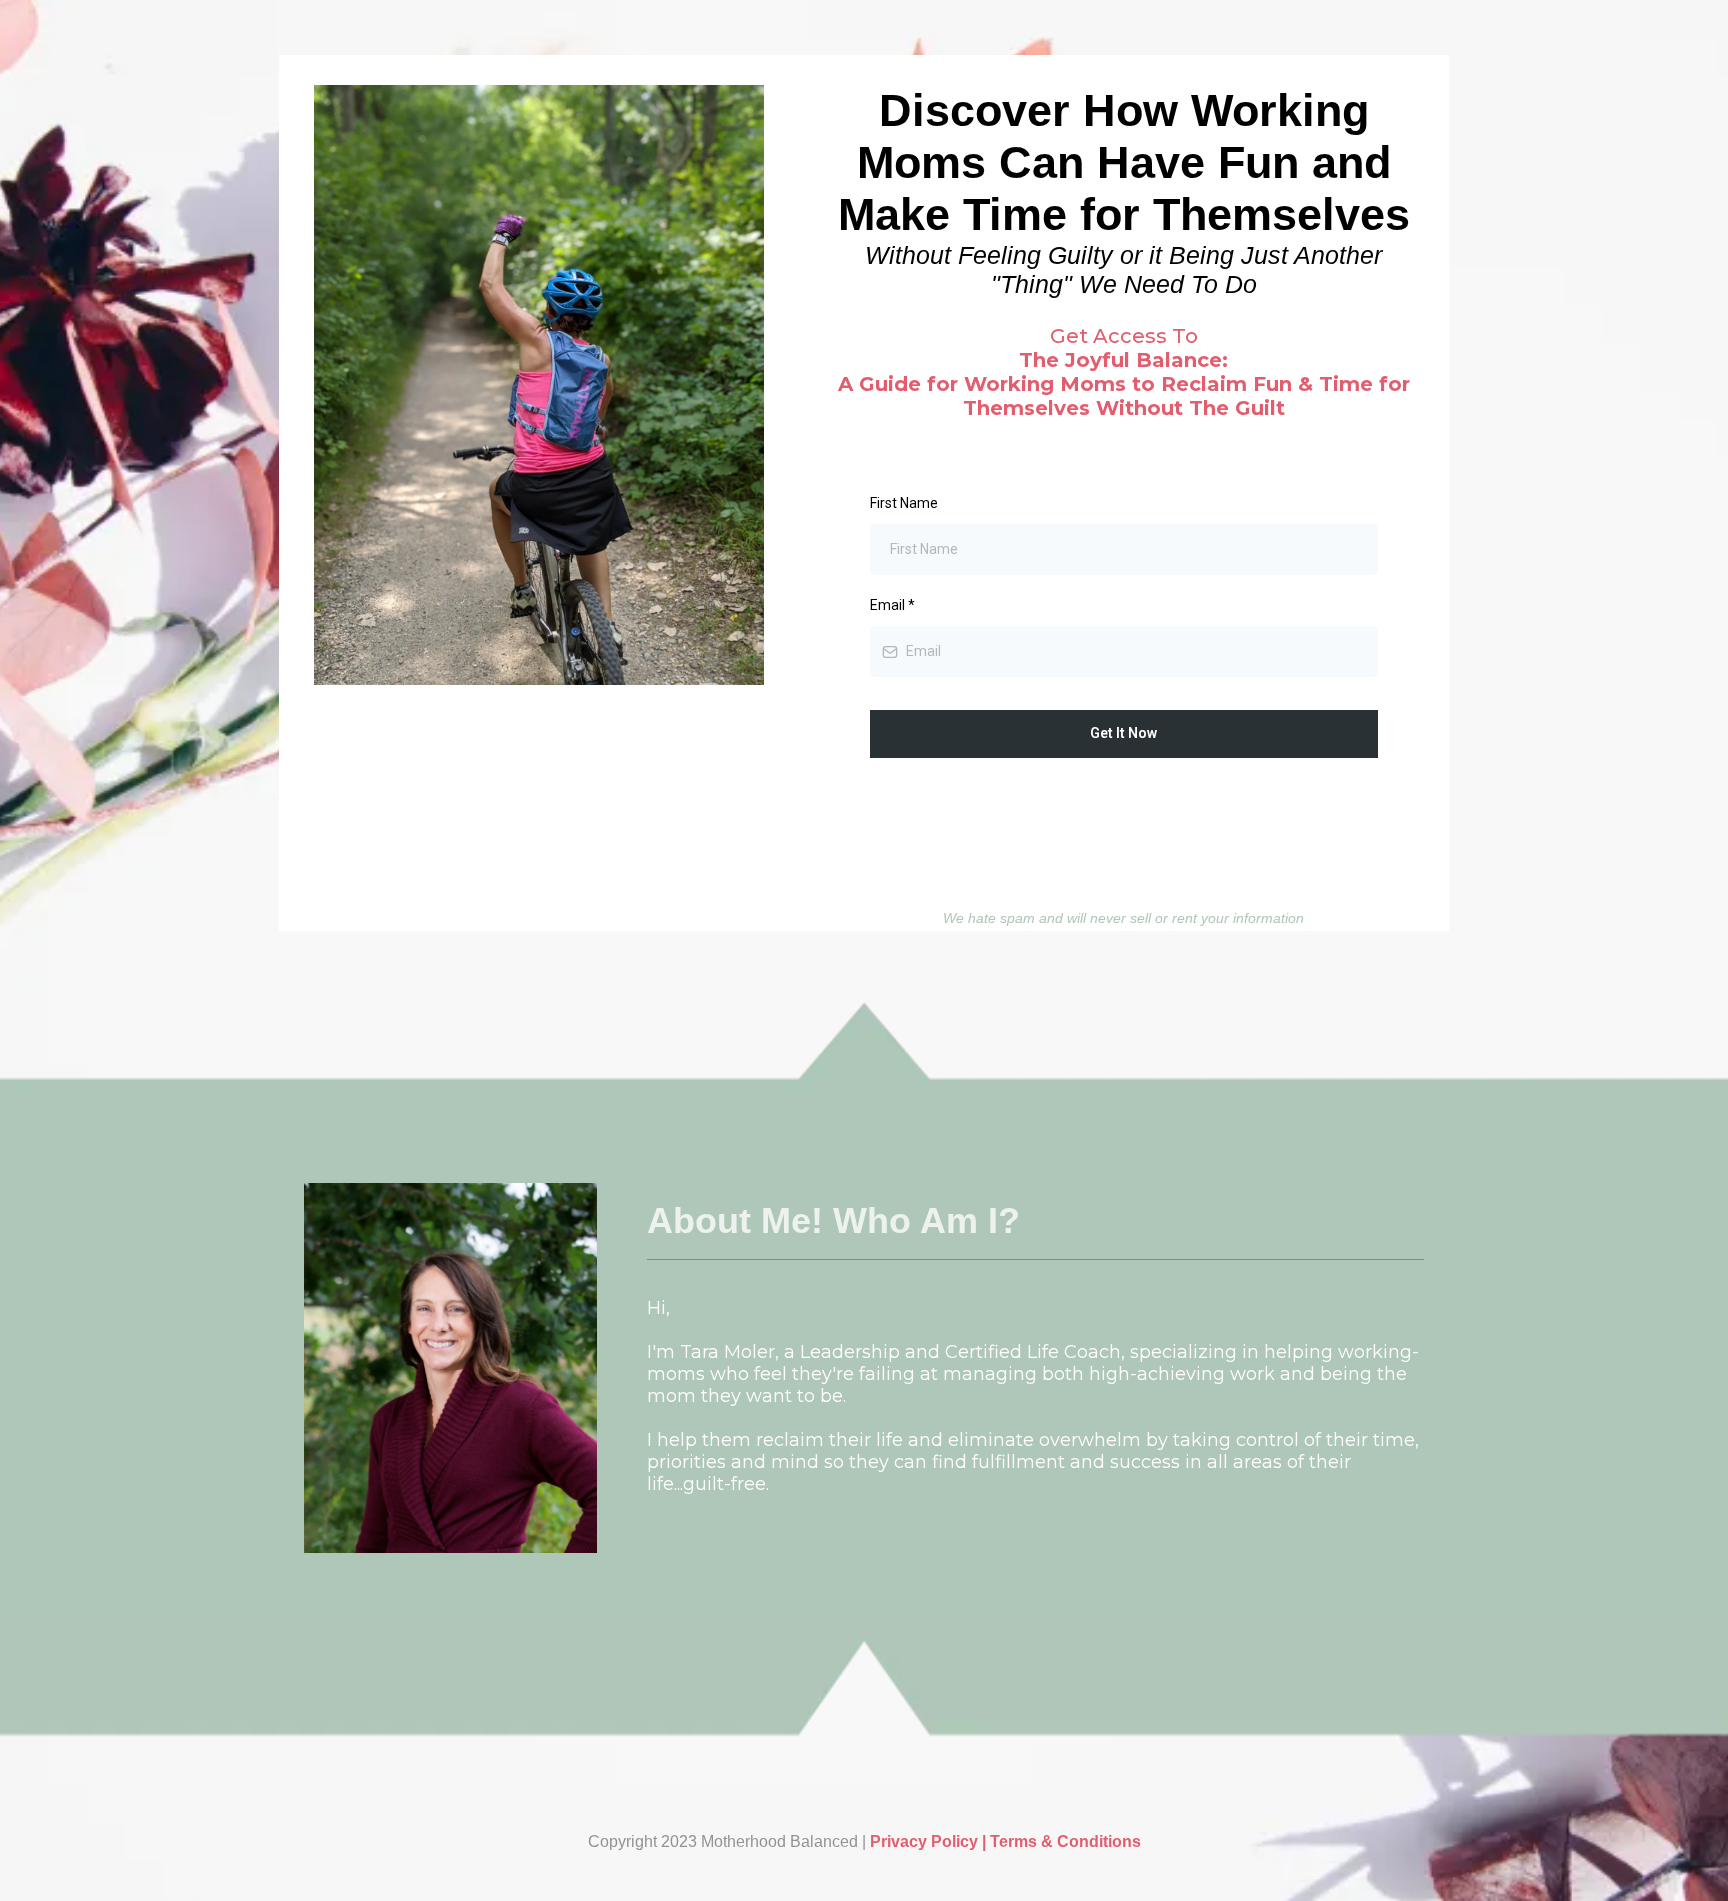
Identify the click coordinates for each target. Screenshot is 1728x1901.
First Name (904, 503)
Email (892, 605)
